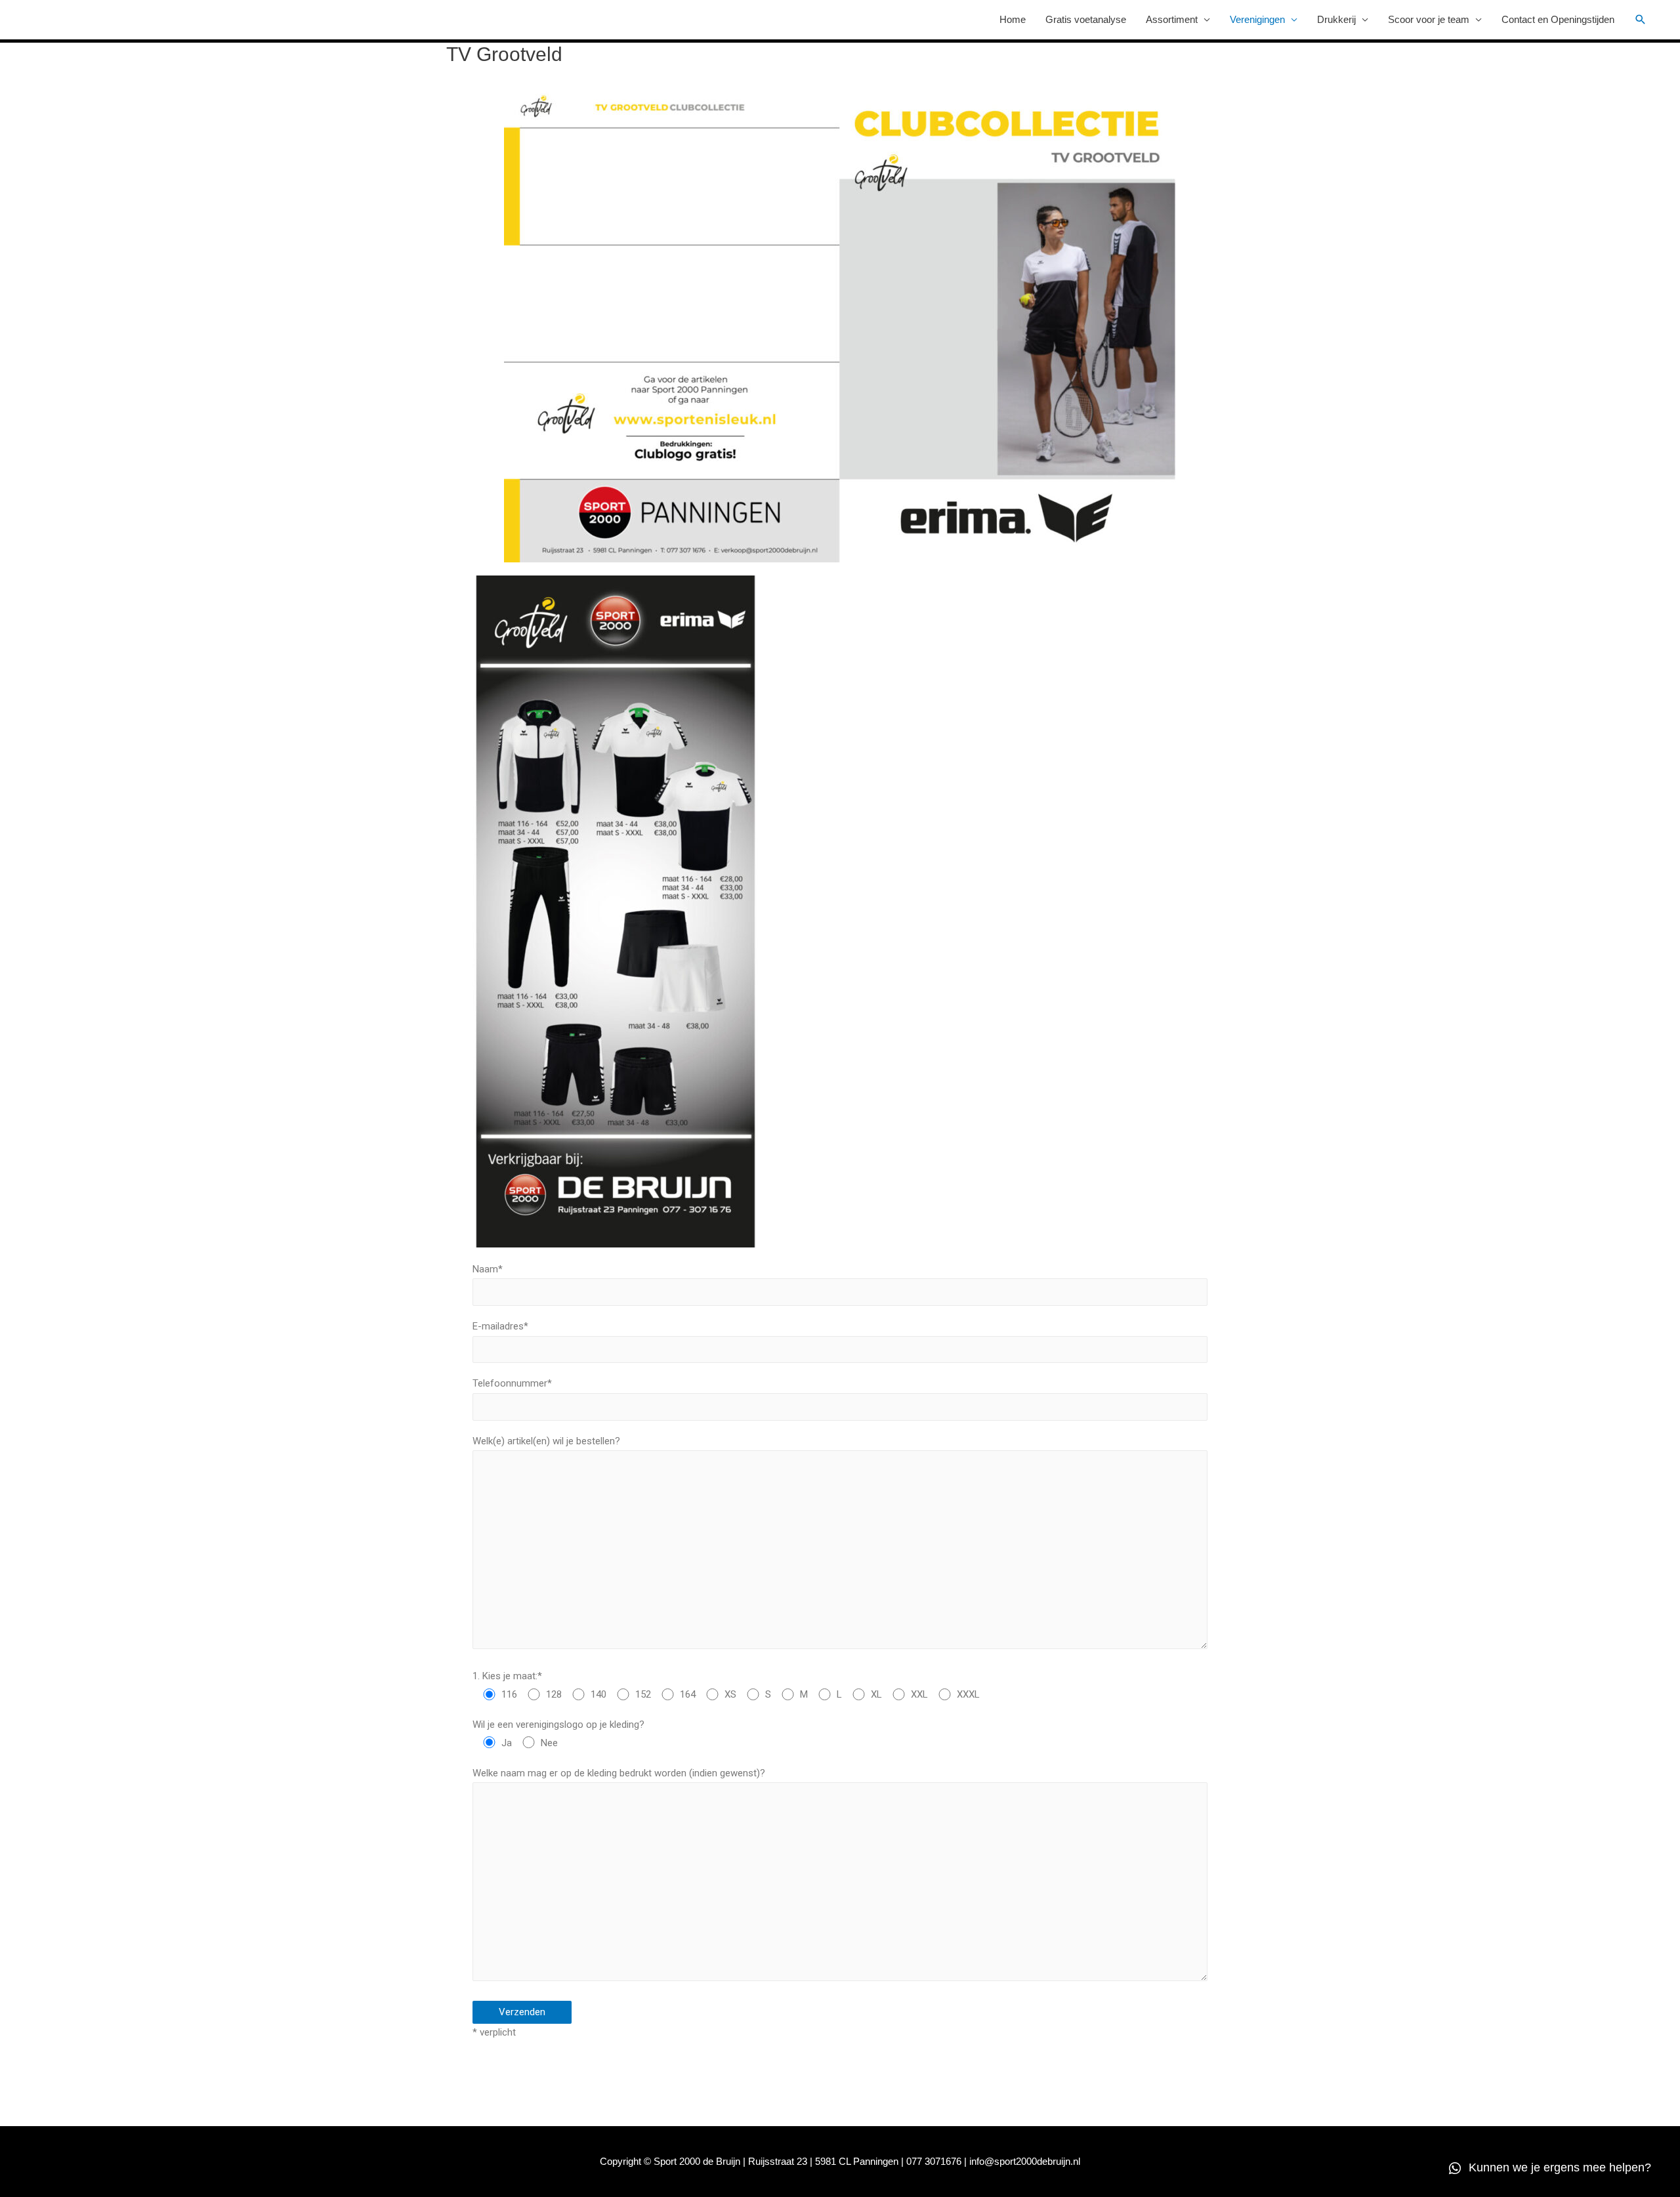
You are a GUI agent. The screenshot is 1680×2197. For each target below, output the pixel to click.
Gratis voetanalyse (1086, 19)
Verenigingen (1257, 19)
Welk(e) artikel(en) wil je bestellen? (546, 1441)
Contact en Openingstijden (1558, 19)
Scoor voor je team (1429, 19)
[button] (1550, 2168)
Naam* (488, 1269)
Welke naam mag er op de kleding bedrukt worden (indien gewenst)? (619, 1773)
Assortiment (1172, 19)
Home (1013, 19)
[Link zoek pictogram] (1641, 20)
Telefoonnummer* (512, 1383)
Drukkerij (1336, 19)
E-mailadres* (500, 1326)
